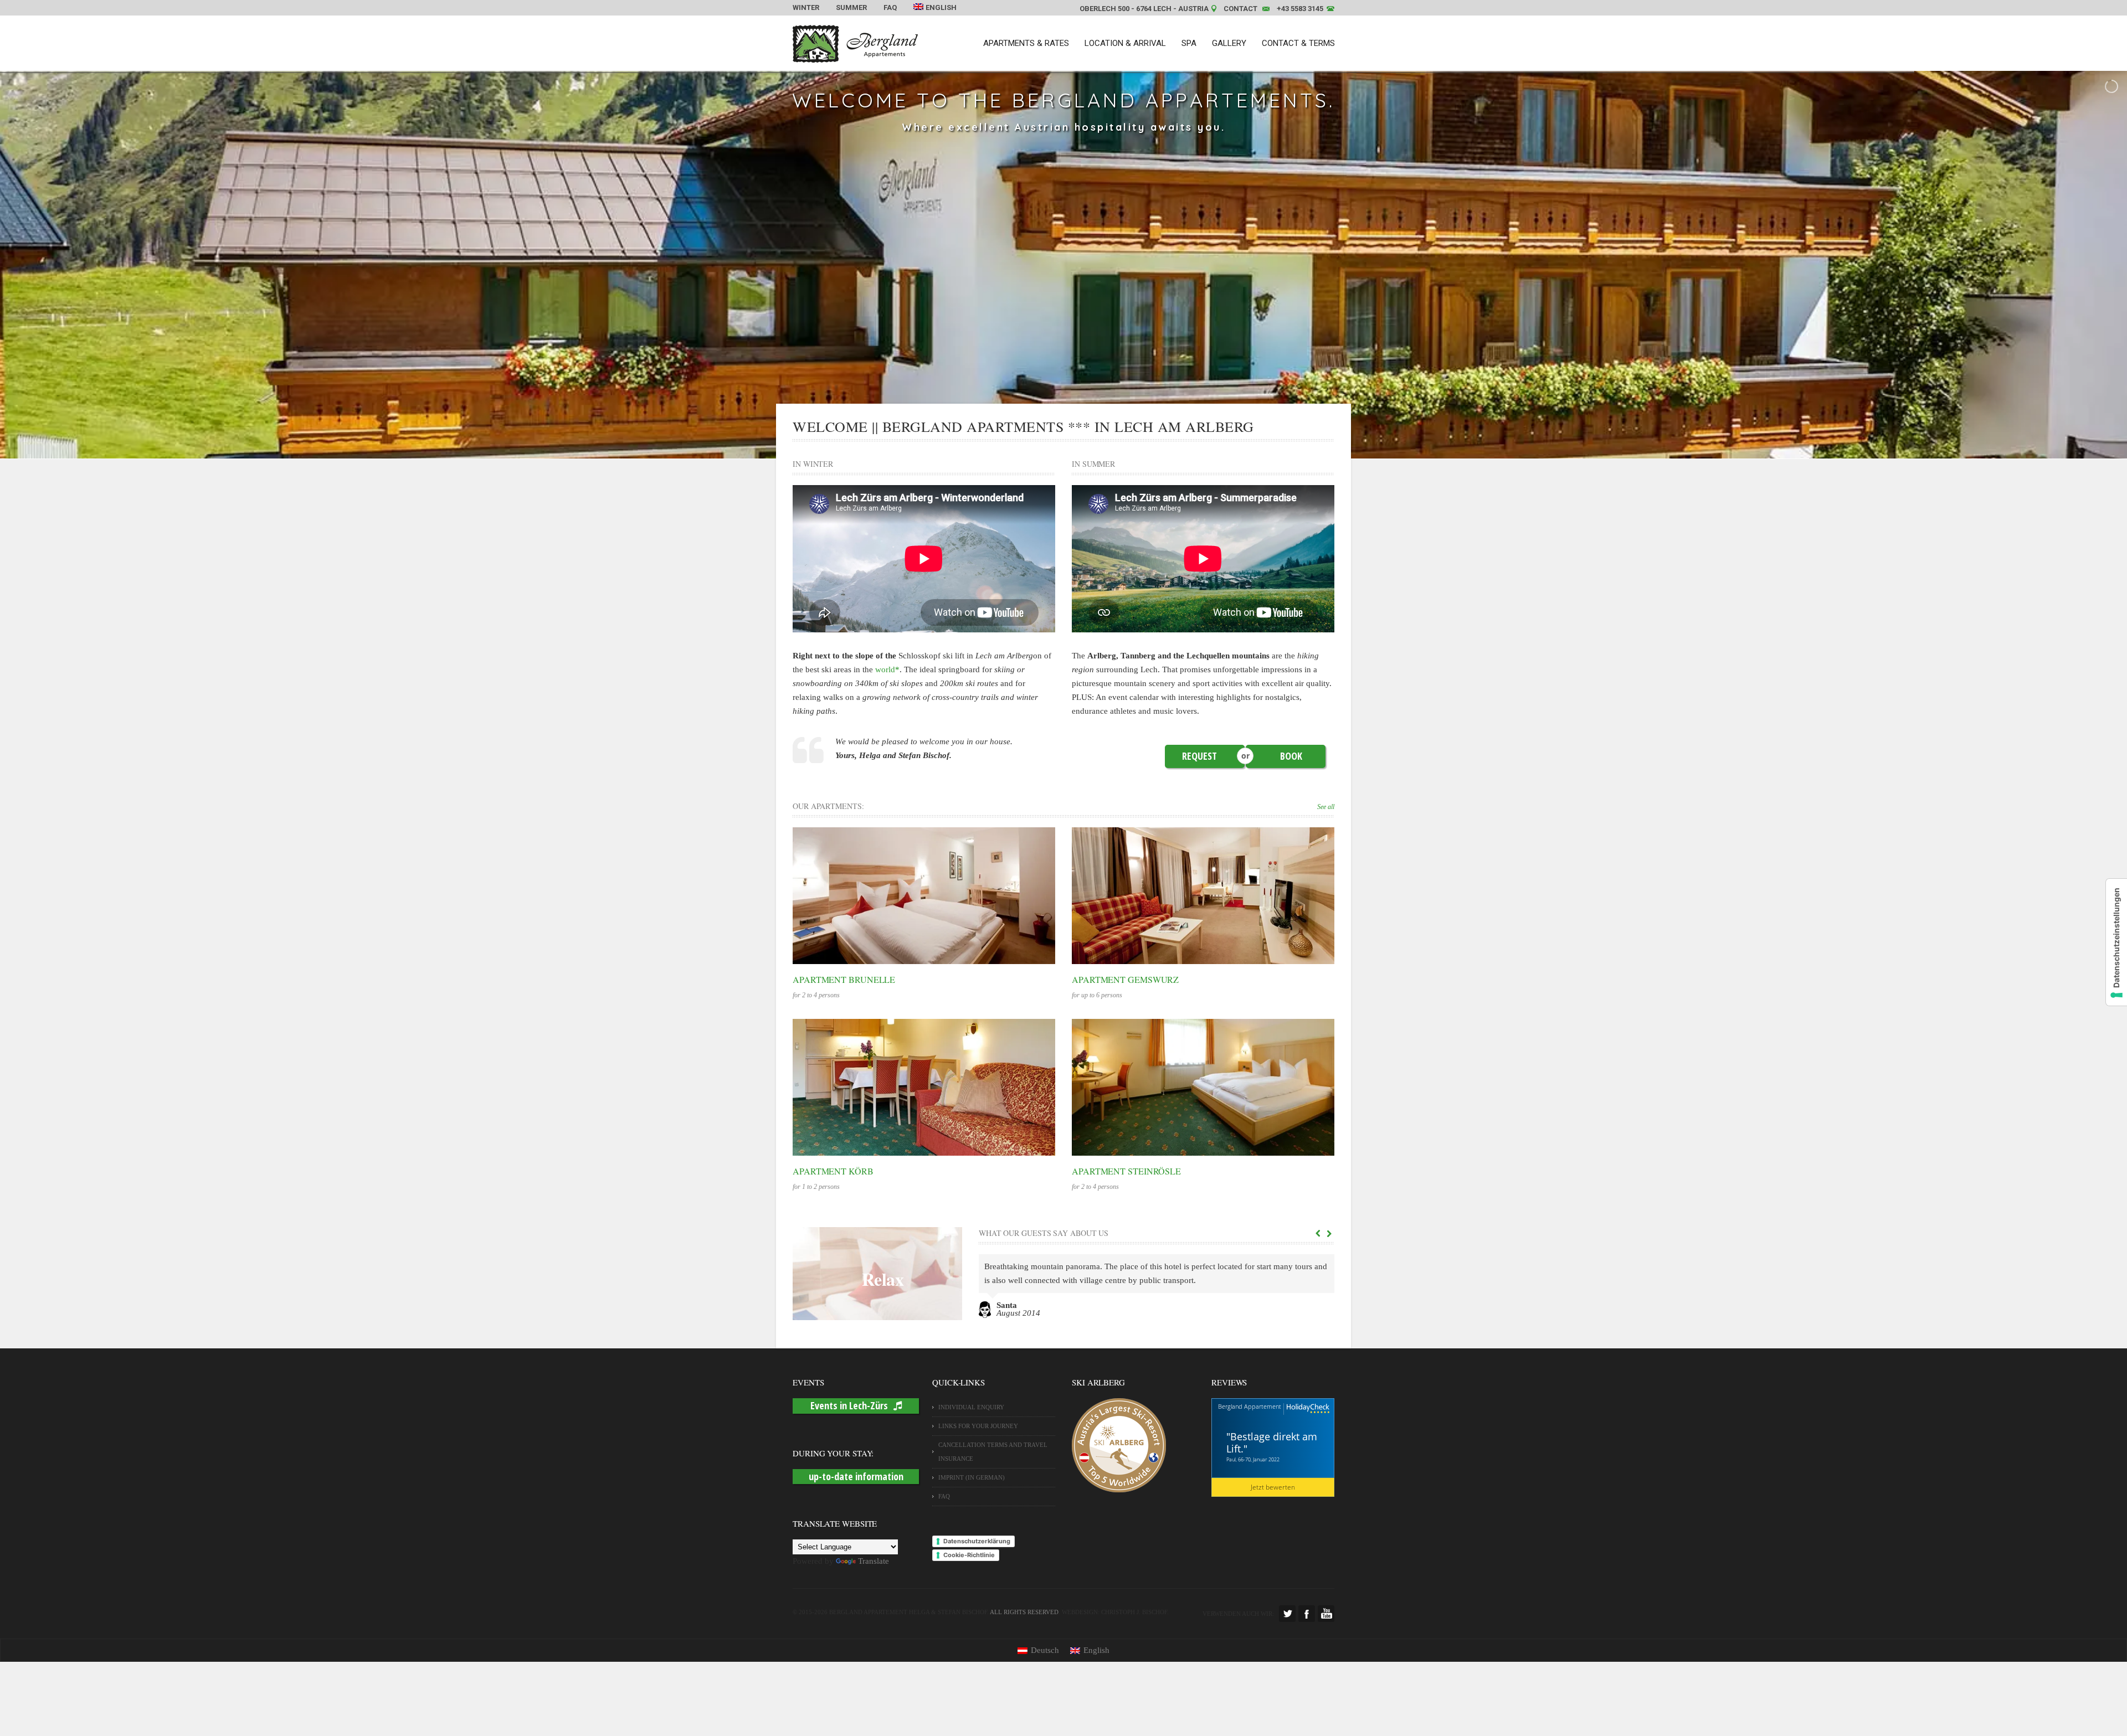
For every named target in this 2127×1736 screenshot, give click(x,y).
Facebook (1307, 1614)
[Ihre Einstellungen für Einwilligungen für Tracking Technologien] (2116, 942)
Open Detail (912, 895)
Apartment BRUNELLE (844, 979)
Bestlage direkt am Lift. (1272, 1443)
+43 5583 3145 (1300, 9)
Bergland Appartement (1250, 1406)
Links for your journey (978, 1426)
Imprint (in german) (972, 1477)
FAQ (890, 7)
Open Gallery (936, 895)
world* (887, 669)
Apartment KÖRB (833, 1171)
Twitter (1287, 1614)
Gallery (1229, 43)
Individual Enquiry (971, 1407)
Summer (851, 7)
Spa (1189, 43)
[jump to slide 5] (1082, 445)
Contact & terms (1298, 43)
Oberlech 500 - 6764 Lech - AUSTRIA (1144, 9)
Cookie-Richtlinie (969, 1555)
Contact (1240, 9)
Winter (806, 7)
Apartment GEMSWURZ (1125, 979)
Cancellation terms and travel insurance (993, 1452)
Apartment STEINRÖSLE (1126, 1171)
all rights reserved (1024, 1612)
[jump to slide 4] (1070, 445)
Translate (874, 1561)
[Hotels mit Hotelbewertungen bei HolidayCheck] (1307, 1409)
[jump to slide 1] (1033, 445)
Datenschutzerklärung (977, 1541)
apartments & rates (1026, 43)
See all (1326, 807)
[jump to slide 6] (1094, 445)
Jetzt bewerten (1273, 1487)
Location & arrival (1125, 43)
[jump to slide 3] (1057, 445)
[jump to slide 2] (1045, 445)
